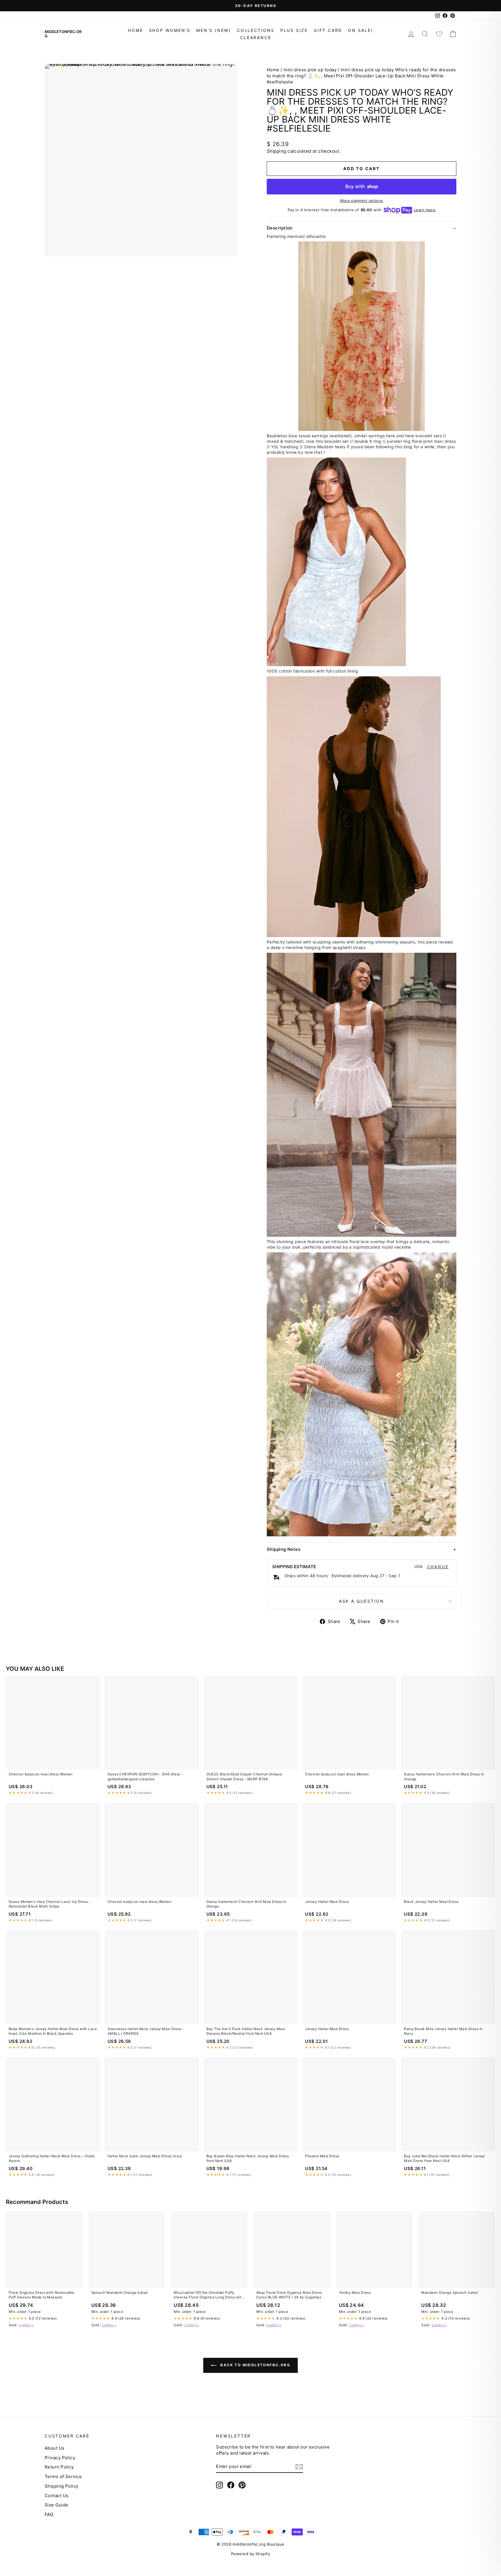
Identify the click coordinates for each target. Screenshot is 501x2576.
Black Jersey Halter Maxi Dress (431, 1902)
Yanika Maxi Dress (355, 2292)
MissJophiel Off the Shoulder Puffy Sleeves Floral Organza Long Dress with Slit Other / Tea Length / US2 (208, 2295)
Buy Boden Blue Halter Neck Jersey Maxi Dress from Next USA (248, 2158)
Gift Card (328, 30)
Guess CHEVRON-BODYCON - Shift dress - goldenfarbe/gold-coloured (145, 1776)
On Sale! (360, 30)
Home (135, 30)
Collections (256, 30)
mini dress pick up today (310, 70)
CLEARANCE (256, 38)
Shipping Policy (62, 2486)
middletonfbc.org (63, 34)
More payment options (362, 201)
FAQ (49, 2514)
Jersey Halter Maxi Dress (327, 1902)
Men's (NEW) (214, 30)
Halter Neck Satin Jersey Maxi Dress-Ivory (145, 2156)
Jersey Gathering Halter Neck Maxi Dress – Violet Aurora (52, 2158)
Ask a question (362, 1601)
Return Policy (59, 2467)
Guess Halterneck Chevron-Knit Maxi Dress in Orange (444, 1776)
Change (438, 1567)
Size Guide (57, 2505)
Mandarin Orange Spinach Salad (449, 2292)
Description (280, 228)
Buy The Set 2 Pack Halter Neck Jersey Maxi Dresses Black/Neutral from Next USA (246, 2031)
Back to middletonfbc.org (255, 2365)
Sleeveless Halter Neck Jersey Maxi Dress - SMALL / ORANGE (146, 2031)
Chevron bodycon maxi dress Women (41, 1774)
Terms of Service (63, 2476)
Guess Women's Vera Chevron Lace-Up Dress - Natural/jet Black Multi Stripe (50, 1904)
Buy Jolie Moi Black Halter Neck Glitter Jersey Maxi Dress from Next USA (444, 2158)
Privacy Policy (60, 2458)
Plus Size (294, 30)
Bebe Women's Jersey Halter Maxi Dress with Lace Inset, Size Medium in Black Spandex (53, 2031)
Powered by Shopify (251, 2554)
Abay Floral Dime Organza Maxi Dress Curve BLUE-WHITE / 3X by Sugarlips (289, 2295)
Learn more (425, 210)
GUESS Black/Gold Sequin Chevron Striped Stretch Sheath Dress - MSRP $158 (244, 1776)
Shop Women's (170, 30)
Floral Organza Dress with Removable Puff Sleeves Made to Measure (41, 2295)
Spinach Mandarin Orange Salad (119, 2292)
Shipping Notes (284, 1549)
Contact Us (57, 2496)
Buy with (362, 186)
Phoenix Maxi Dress (322, 2156)
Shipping (276, 151)
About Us (55, 2448)
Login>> (27, 2325)
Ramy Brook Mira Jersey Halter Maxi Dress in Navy (443, 2031)
